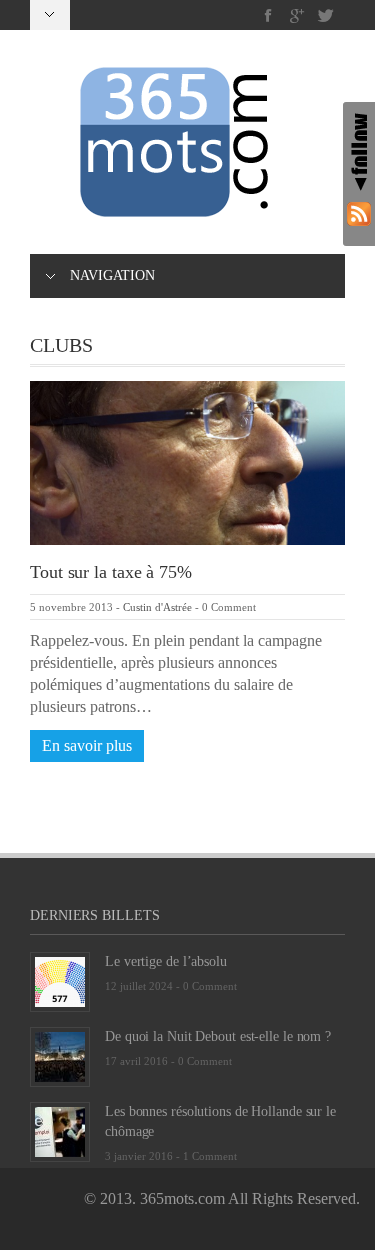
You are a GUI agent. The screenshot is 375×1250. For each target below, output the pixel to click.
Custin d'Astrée (157, 607)
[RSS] (359, 213)
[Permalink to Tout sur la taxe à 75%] (187, 461)
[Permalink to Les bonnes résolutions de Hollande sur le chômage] (60, 1130)
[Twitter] (325, 15)
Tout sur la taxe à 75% (111, 572)
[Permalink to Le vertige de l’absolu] (60, 980)
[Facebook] (268, 15)
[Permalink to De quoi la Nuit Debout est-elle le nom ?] (60, 1055)
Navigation (112, 275)
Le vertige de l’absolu (166, 961)
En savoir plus (87, 745)
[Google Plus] (297, 15)
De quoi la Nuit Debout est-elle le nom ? (218, 1036)
